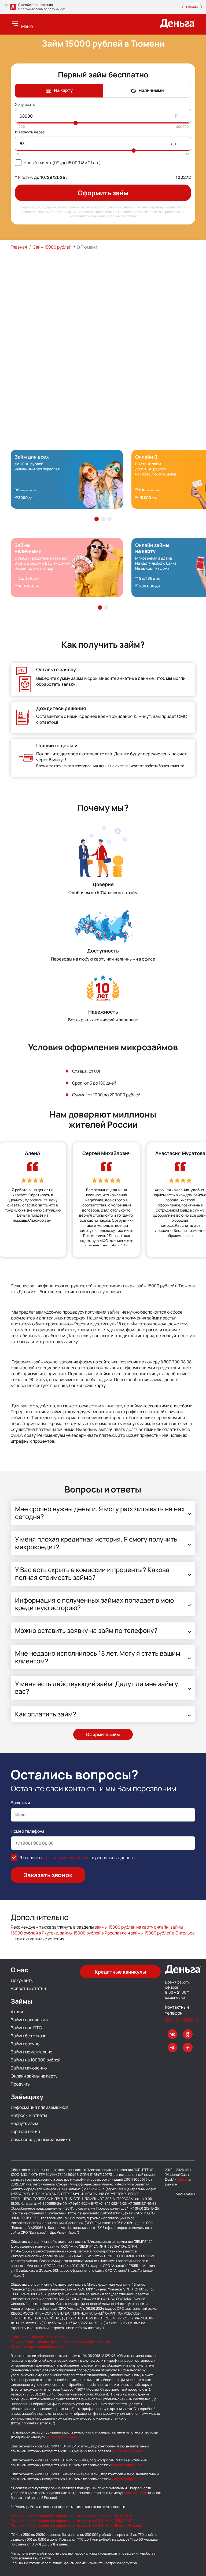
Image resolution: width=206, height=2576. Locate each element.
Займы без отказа (29, 2036)
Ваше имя (20, 1803)
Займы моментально (32, 2052)
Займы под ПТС (26, 2028)
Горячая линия (25, 2131)
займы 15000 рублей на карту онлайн (132, 1927)
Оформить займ (103, 193)
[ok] (188, 2034)
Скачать (192, 7)
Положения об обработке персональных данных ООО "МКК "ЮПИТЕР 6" (72, 2516)
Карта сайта (185, 2193)
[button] (97, 519)
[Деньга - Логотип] (178, 26)
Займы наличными (29, 2020)
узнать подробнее (61, 2437)
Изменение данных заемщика (40, 2139)
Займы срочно (25, 2044)
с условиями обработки (66, 1858)
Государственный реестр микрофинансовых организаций (60, 2342)
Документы (22, 1980)
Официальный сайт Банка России (39, 2337)
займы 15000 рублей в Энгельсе (163, 1933)
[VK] (172, 2034)
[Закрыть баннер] (6, 5)
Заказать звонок (48, 1875)
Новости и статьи (28, 1988)
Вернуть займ (24, 2123)
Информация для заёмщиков (40, 2107)
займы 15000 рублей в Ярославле (93, 1933)
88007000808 (180, 2020)
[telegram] (172, 2048)
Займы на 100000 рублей (36, 2060)
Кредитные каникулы (120, 1972)
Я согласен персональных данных (77, 1858)
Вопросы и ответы (29, 2115)
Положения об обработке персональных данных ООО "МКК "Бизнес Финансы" (78, 2525)
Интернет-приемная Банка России (40, 2346)
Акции (17, 2012)
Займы (183, 2179)
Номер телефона (28, 1831)
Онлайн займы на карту (34, 2076)
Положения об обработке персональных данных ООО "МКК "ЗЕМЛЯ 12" (72, 2521)
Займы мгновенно (29, 2068)
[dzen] (188, 2048)
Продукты (21, 2084)
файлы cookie (48, 2553)
